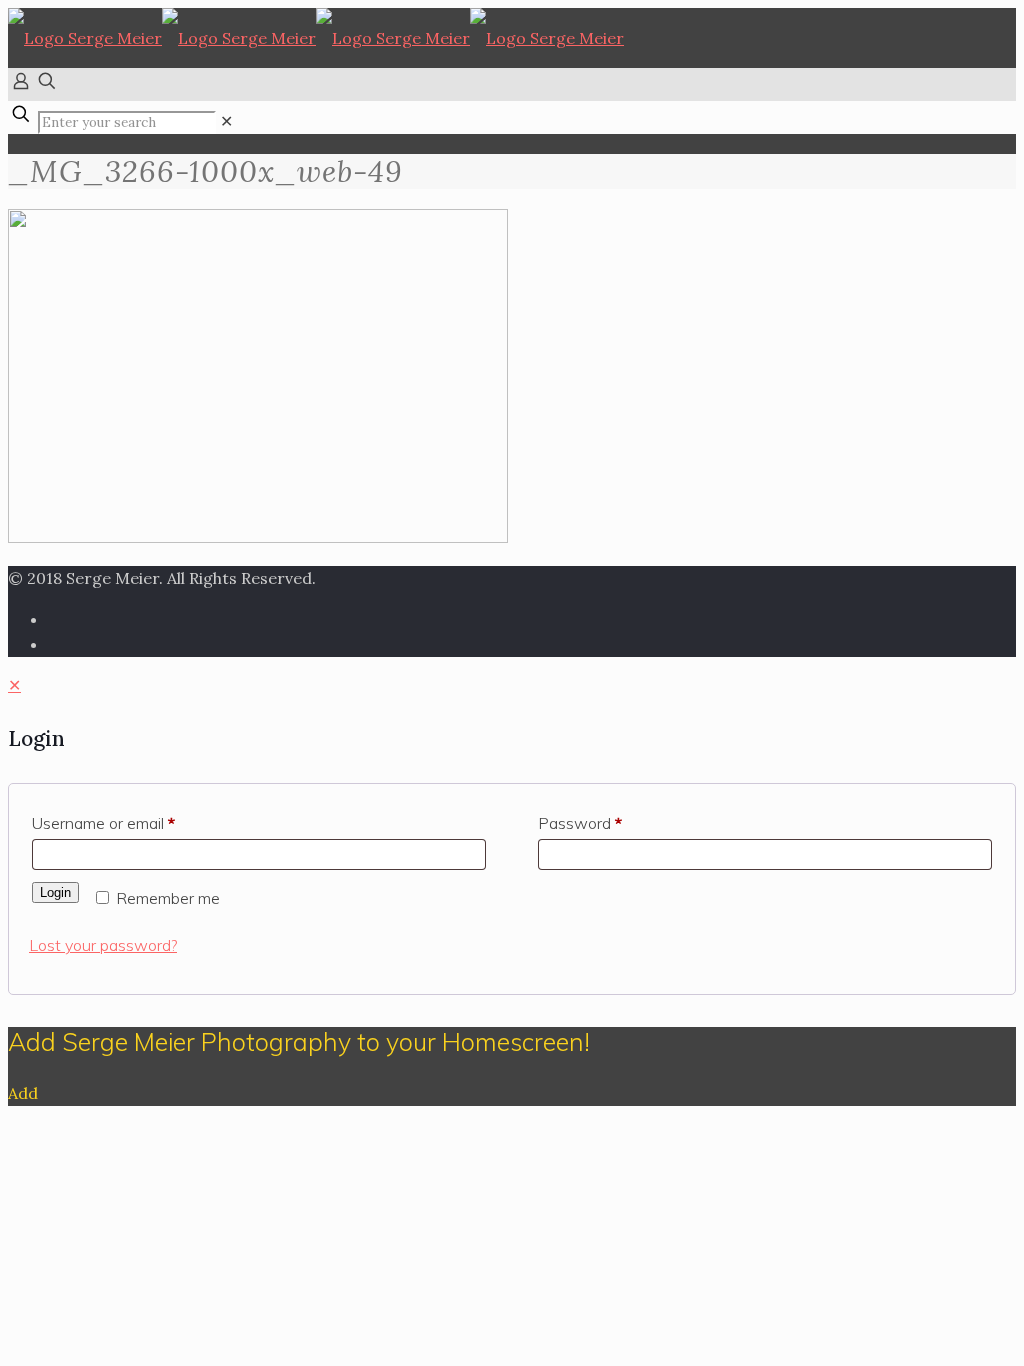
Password (580, 823)
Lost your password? (103, 945)
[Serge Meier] (316, 38)
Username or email (103, 823)
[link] (226, 121)
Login (55, 892)
